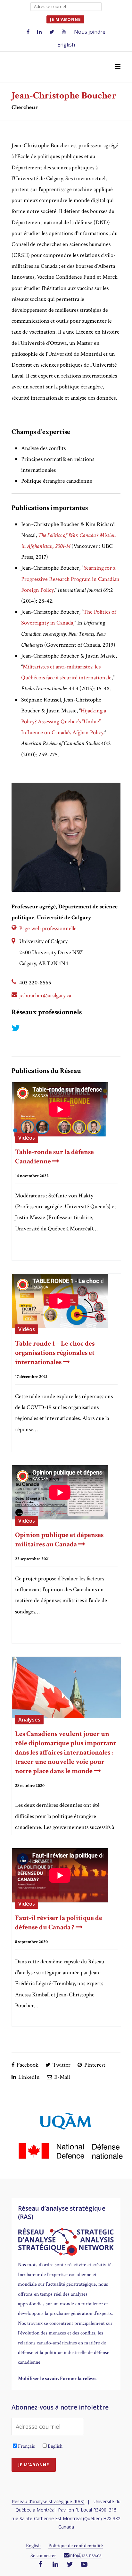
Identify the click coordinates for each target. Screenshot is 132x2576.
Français (26, 2446)
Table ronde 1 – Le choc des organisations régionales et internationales (55, 1353)
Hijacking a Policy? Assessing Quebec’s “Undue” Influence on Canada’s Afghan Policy (64, 722)
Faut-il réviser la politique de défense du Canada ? (59, 1923)
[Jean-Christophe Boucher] (66, 837)
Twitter (61, 2065)
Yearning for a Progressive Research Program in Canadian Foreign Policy (70, 579)
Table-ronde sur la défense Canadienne (54, 1157)
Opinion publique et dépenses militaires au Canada (59, 1540)
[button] (118, 67)
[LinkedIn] (55, 2565)
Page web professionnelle (48, 928)
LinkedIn (28, 2077)
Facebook (27, 2065)
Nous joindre (90, 32)
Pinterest (94, 2065)
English (66, 45)
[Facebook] (40, 2565)
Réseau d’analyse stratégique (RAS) (48, 2501)
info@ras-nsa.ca (85, 2555)
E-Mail (61, 2077)
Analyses (29, 1720)
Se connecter (43, 2556)
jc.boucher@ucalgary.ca (45, 995)
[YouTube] (84, 2565)
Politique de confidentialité (76, 2546)
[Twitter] (70, 2565)
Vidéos (27, 1138)
